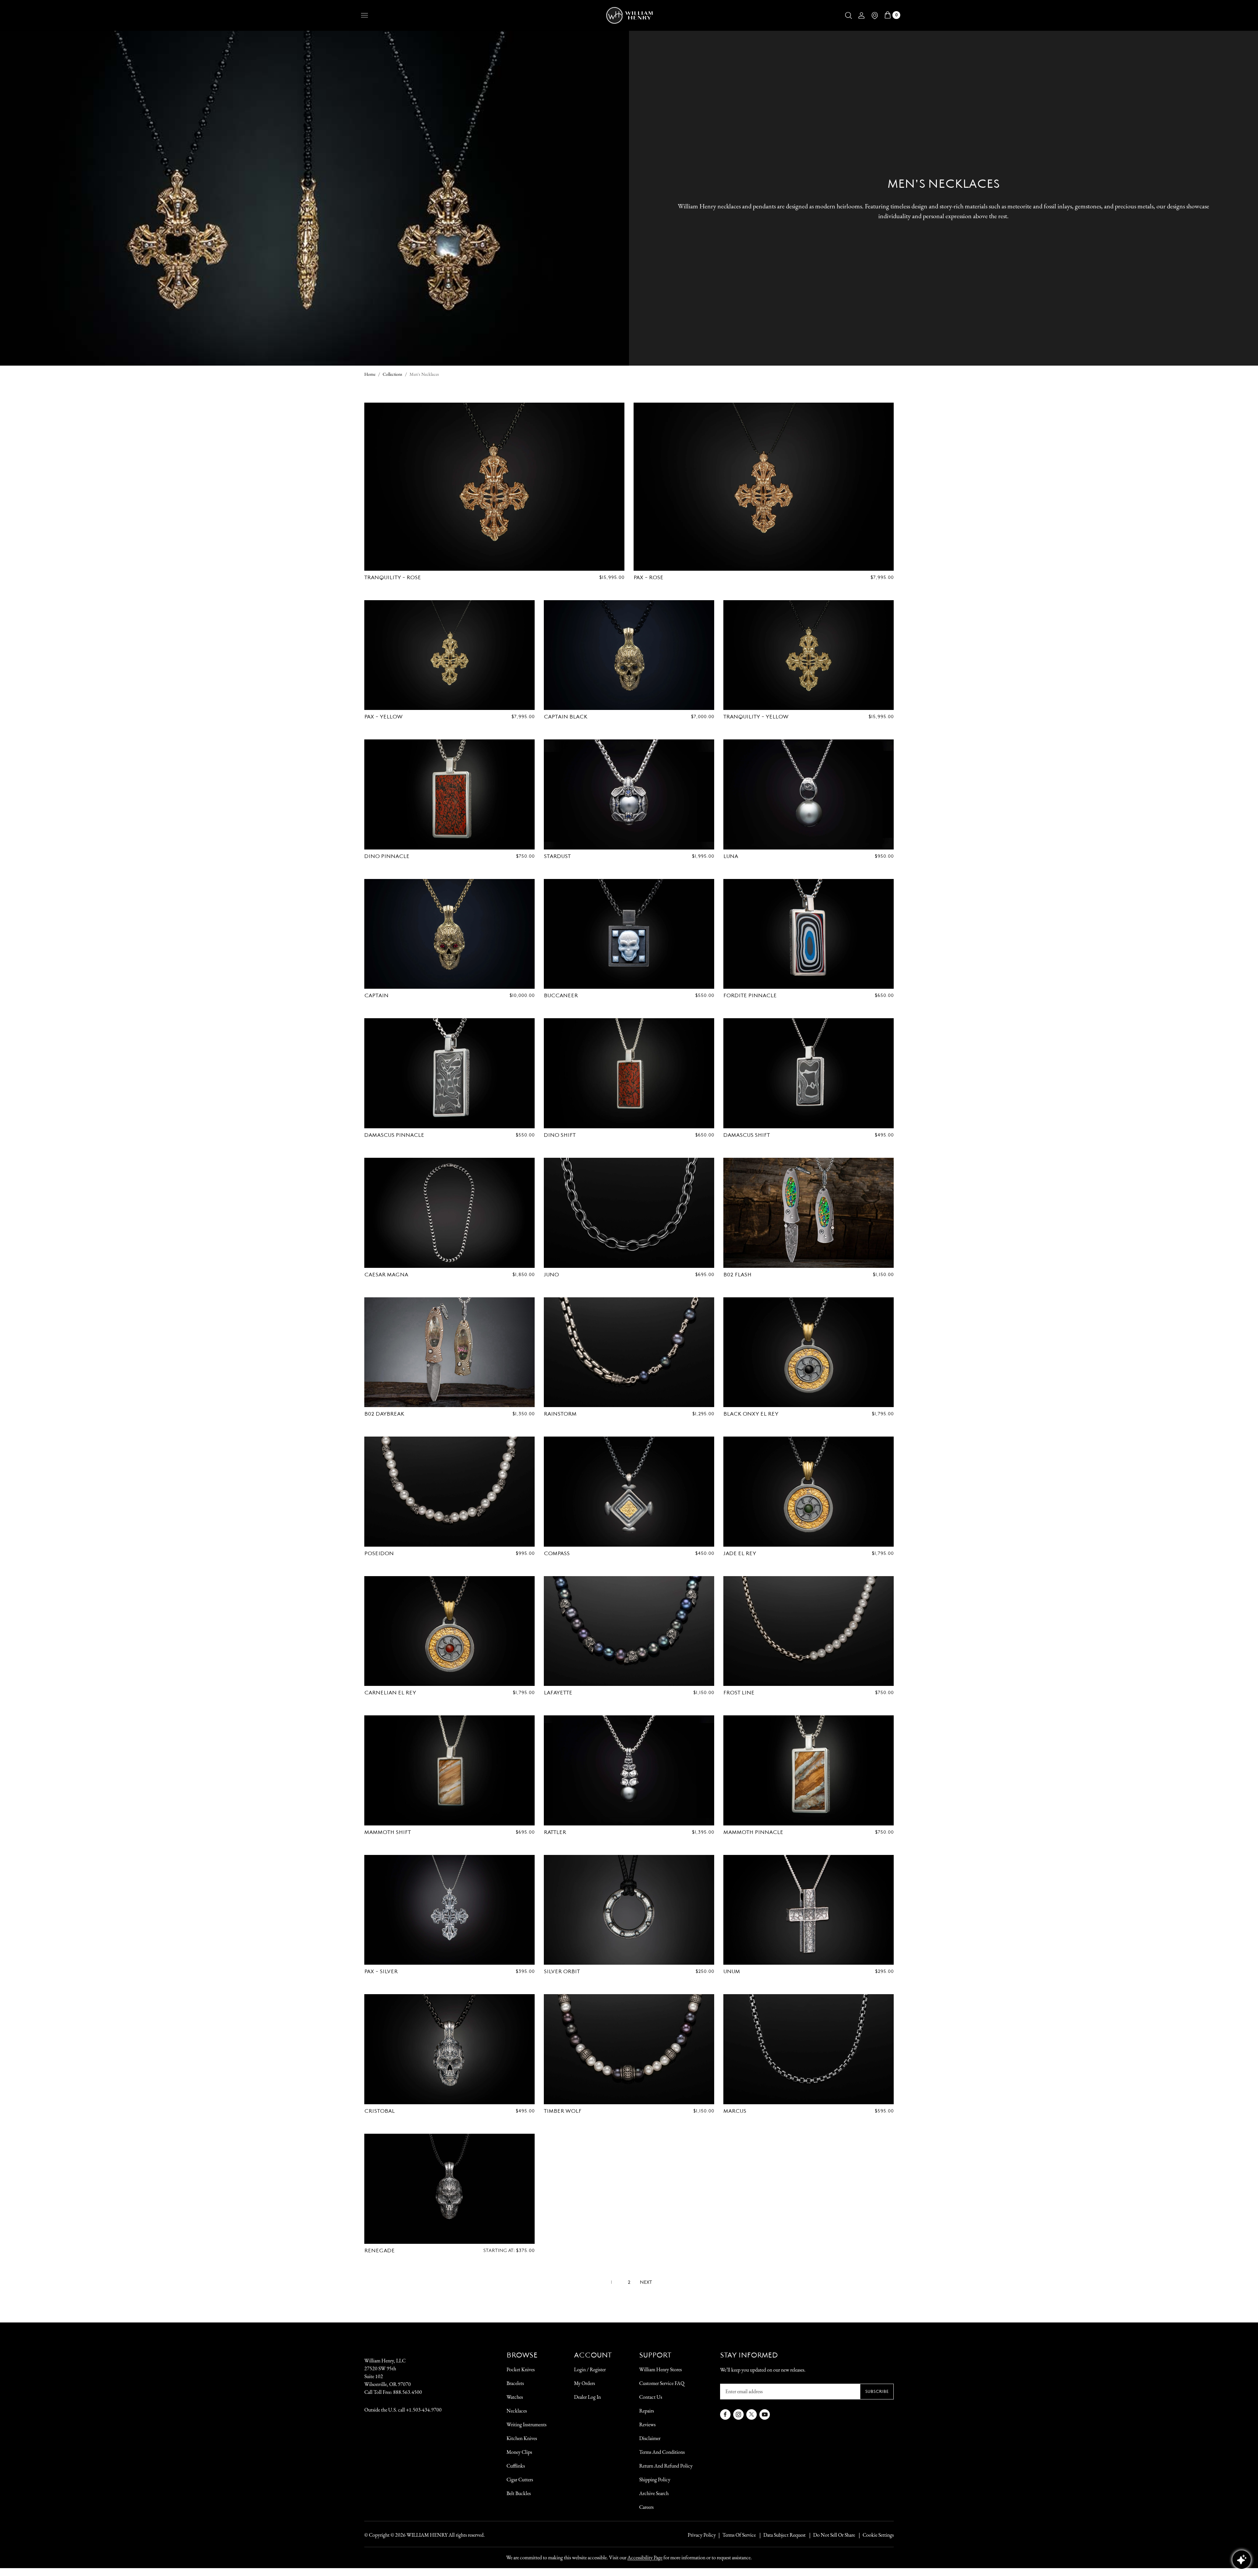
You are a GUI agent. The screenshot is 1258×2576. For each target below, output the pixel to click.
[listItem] (831, 2535)
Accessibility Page (645, 2557)
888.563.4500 (408, 2392)
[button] (848, 15)
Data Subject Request (784, 2535)
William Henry (427, 2535)
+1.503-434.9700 (424, 2410)
